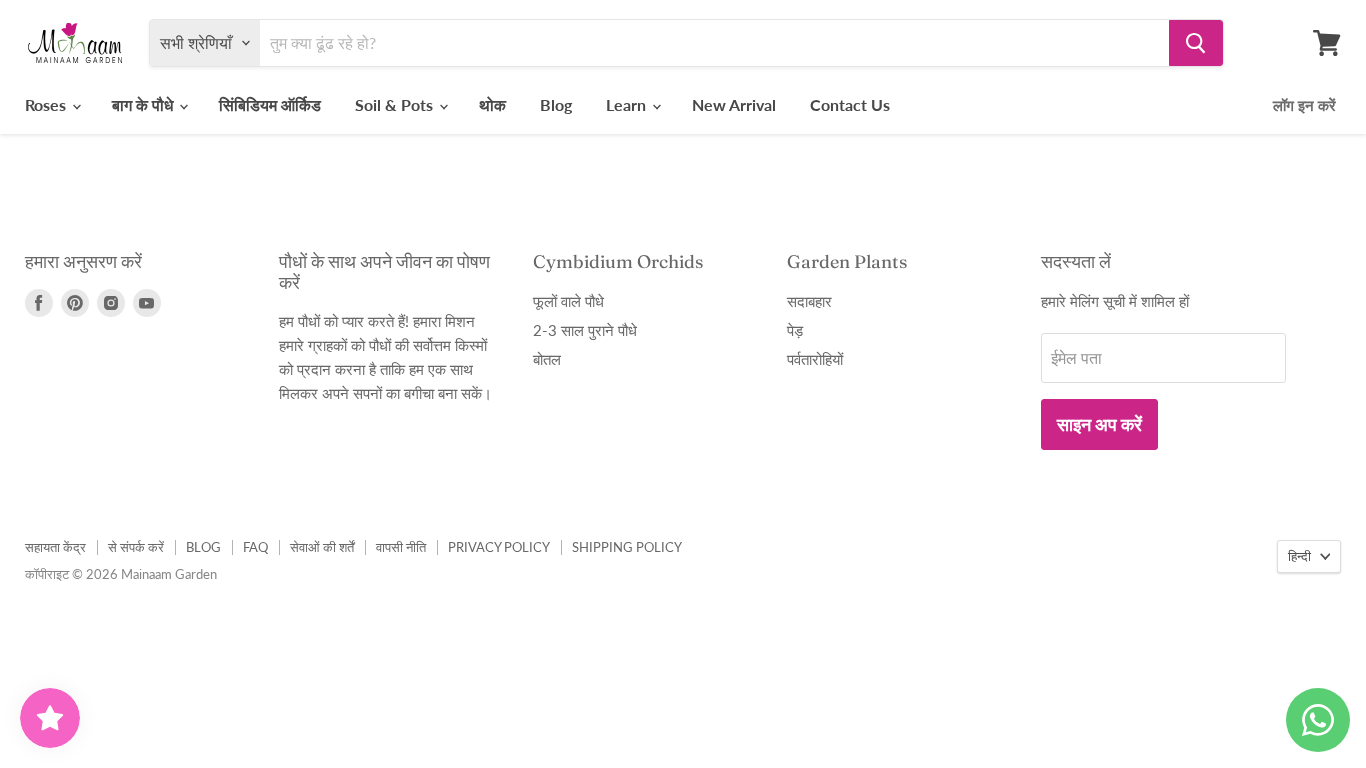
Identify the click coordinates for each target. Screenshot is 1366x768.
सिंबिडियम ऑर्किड (270, 104)
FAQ (255, 547)
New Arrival (734, 104)
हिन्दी (1299, 556)
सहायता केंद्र (55, 547)
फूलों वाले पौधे (568, 301)
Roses (47, 104)
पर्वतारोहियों (815, 359)
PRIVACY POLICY (499, 547)
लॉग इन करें (1304, 105)
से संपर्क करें (136, 547)
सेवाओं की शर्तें (322, 547)
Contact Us (850, 104)
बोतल (547, 359)
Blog (556, 104)
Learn (628, 104)
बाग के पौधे (144, 104)
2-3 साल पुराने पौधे (585, 330)
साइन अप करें (1099, 424)
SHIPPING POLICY (627, 547)
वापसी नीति (401, 547)
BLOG (203, 547)
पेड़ (795, 330)
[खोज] (1196, 43)
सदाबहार (809, 301)
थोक (492, 104)
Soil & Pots (396, 104)
